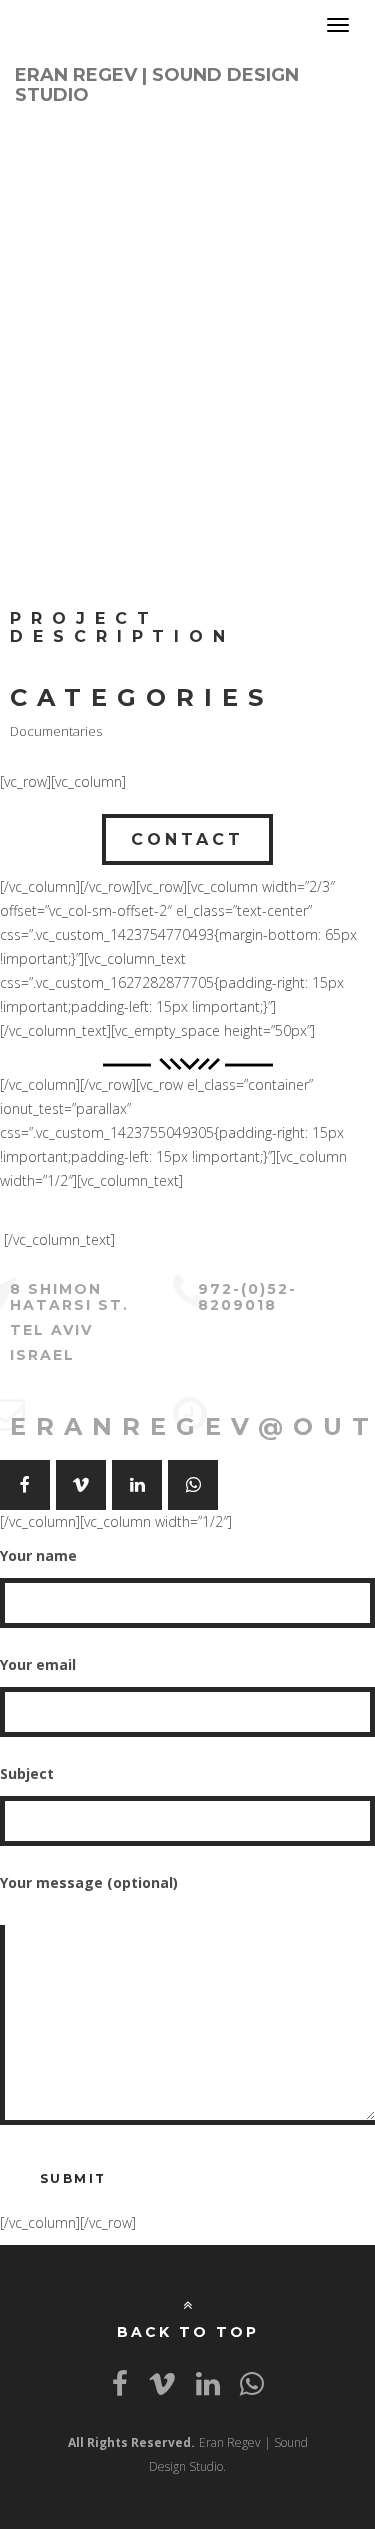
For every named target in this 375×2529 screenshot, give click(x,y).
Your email (38, 1664)
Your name (38, 1555)
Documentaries (56, 731)
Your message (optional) (89, 1882)
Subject (27, 1773)
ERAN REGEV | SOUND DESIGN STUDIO (157, 82)
